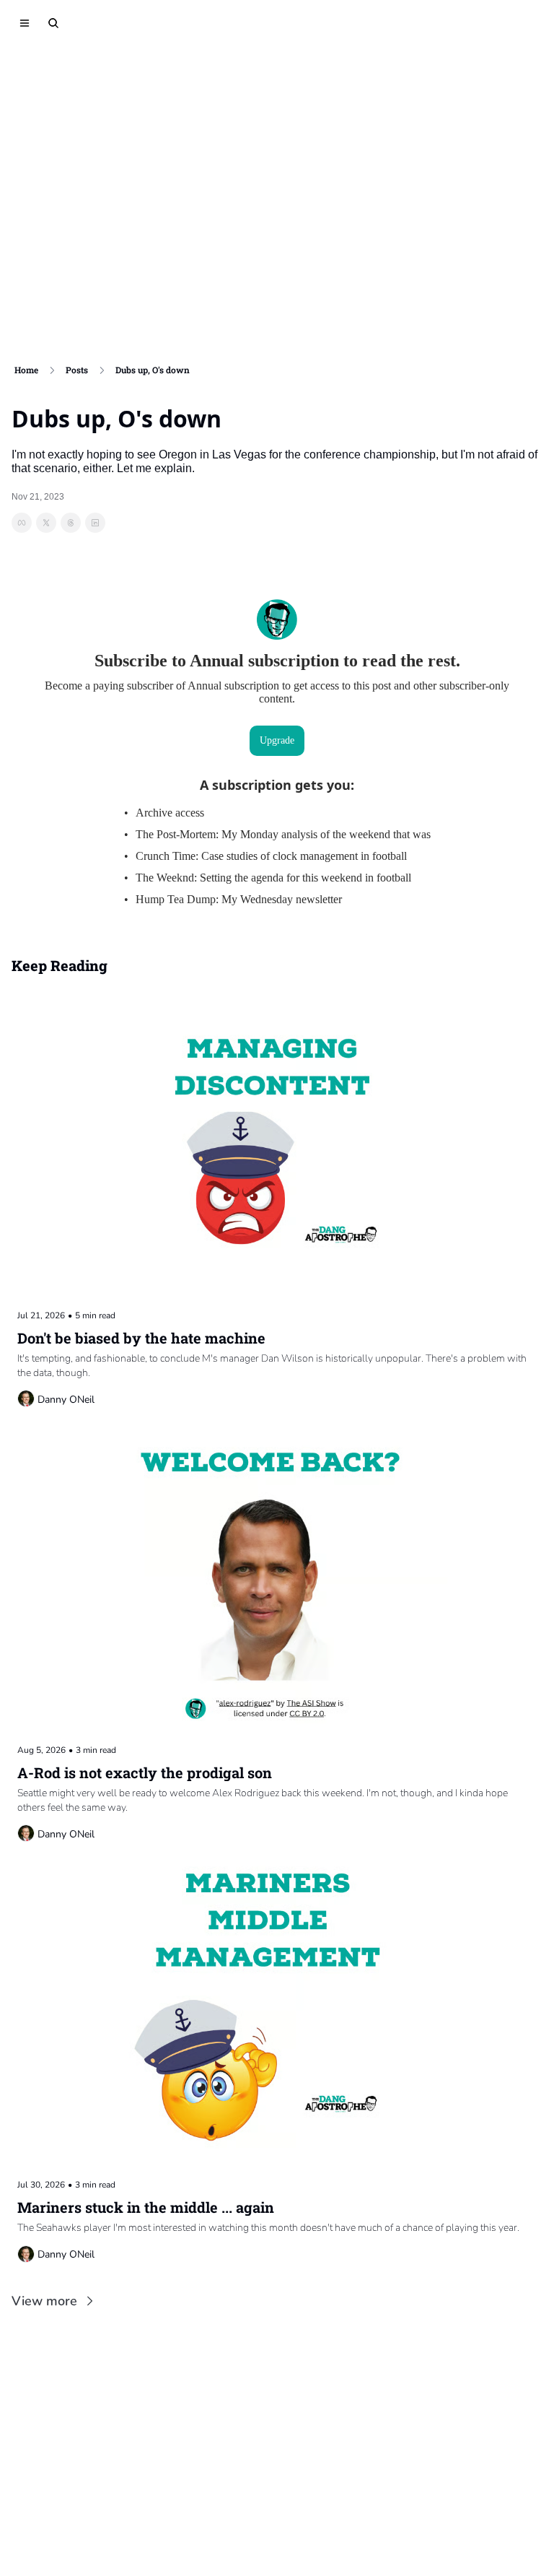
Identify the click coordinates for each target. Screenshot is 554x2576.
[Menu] (25, 23)
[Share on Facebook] (22, 523)
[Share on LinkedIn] (95, 523)
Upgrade (277, 740)
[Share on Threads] (71, 523)
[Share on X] (46, 523)
